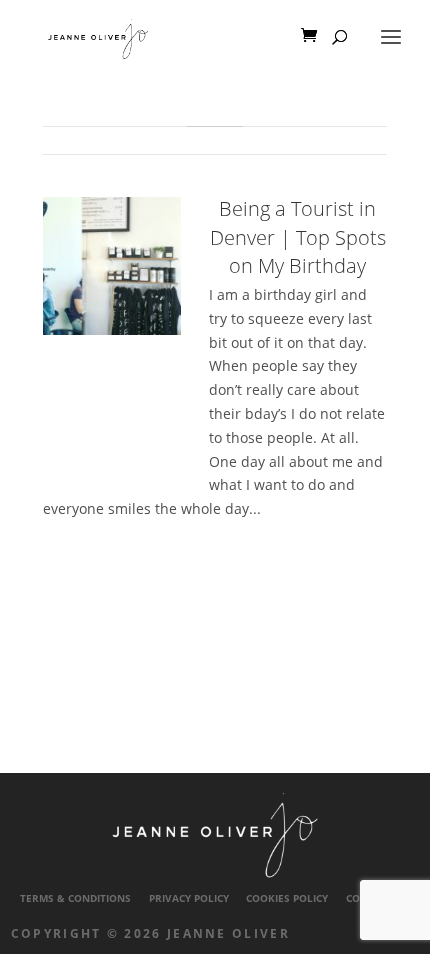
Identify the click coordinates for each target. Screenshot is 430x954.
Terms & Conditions (75, 898)
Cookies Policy (287, 898)
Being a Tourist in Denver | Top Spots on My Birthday (298, 237)
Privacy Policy (189, 898)
